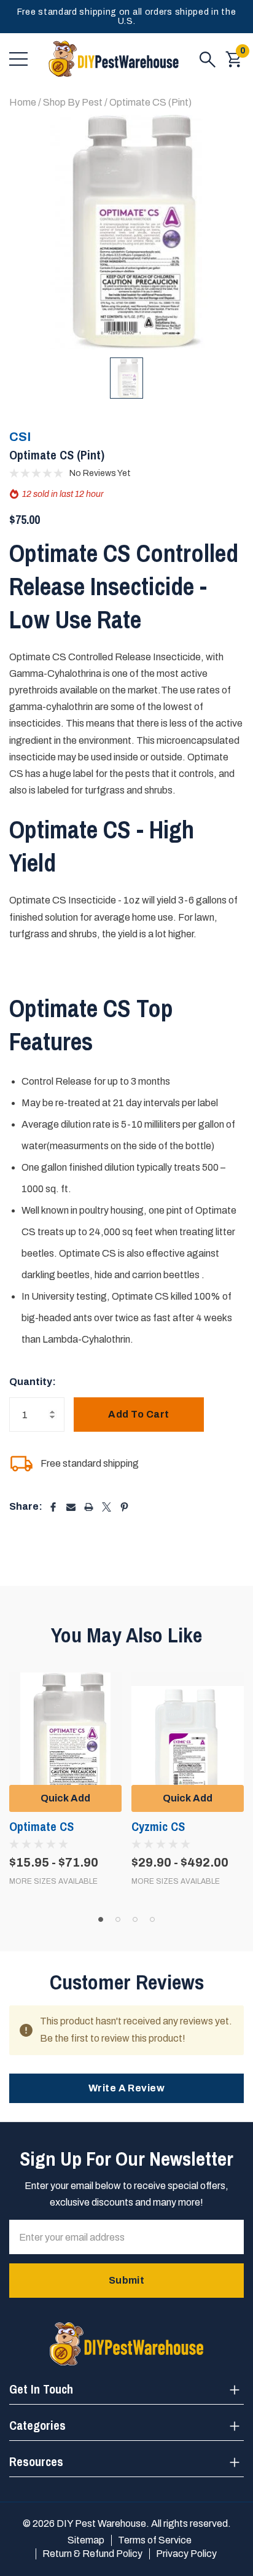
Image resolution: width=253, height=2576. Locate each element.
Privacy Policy (186, 2554)
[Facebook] (53, 1507)
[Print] (89, 1507)
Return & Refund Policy (92, 2554)
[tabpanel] (65, 1779)
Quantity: (33, 1382)
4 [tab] (152, 1919)
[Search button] (208, 59)
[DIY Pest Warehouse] (114, 59)
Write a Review (127, 2088)
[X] (107, 1507)
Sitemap (86, 2540)
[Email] (71, 1507)
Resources (36, 2461)
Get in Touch (41, 2389)
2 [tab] (118, 1919)
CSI (20, 437)
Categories (37, 2425)
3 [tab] (135, 1919)
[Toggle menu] (18, 59)
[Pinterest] (124, 1507)
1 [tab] (101, 1919)
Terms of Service (155, 2540)
